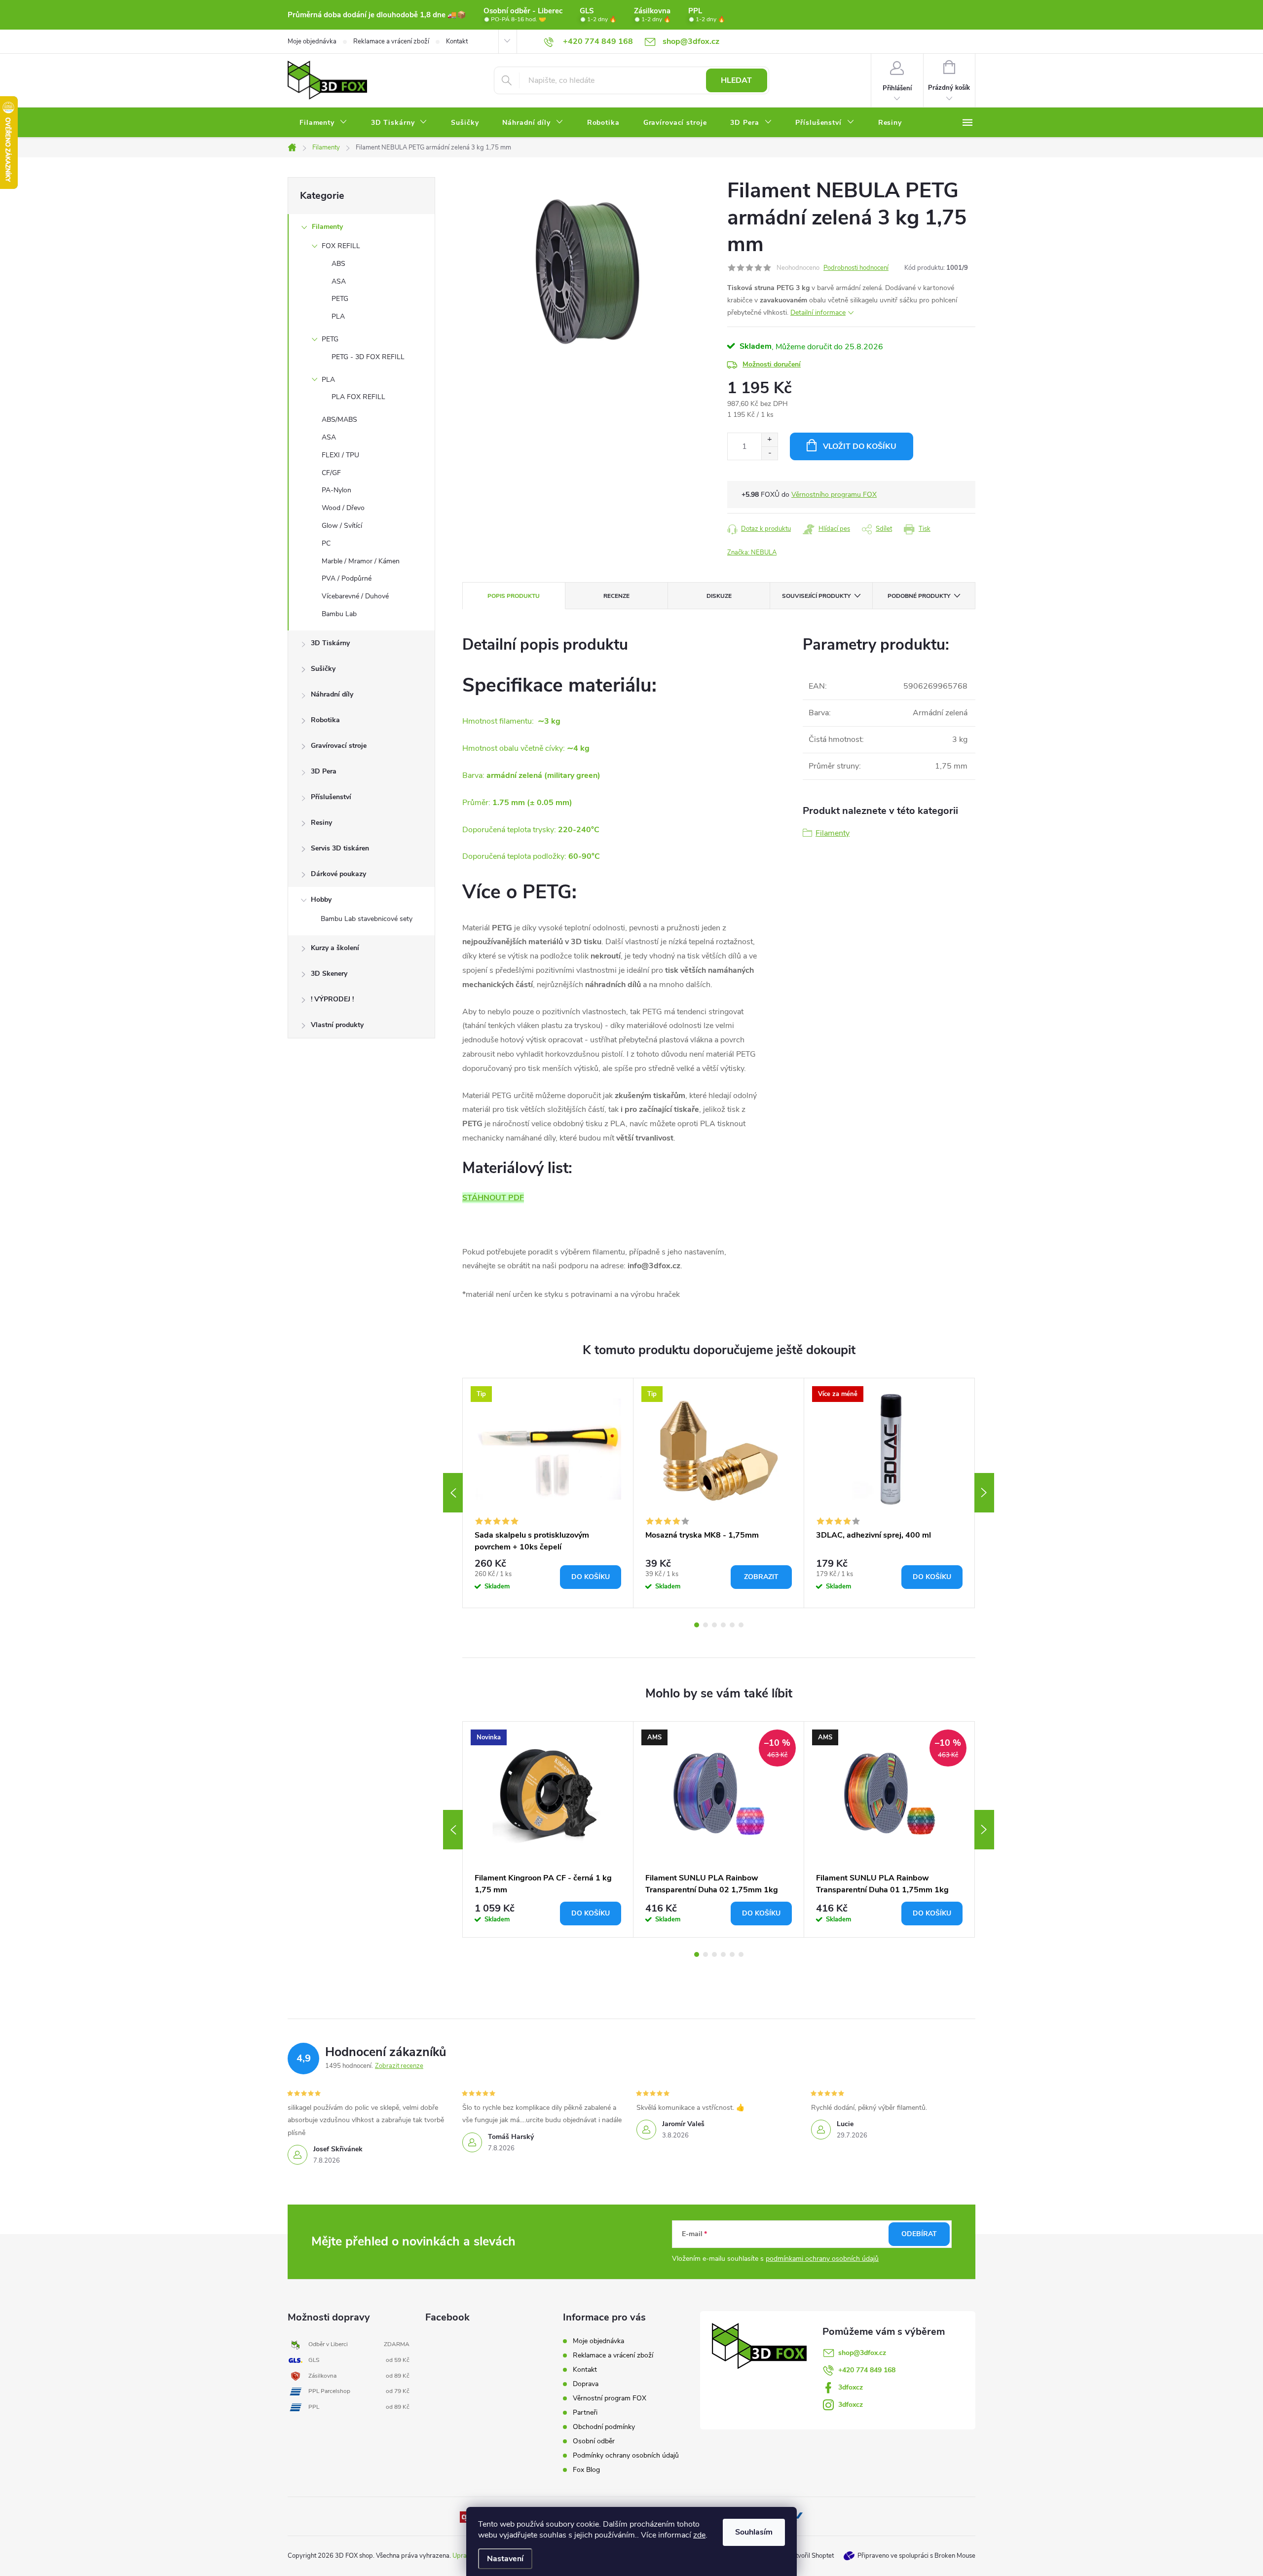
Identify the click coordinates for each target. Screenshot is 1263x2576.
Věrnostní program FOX (610, 2398)
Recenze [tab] (616, 596)
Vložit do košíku (860, 446)
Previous (453, 1493)
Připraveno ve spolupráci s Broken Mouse (916, 2556)
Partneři (585, 2412)
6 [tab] (741, 1625)
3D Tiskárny (330, 643)
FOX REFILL (341, 246)
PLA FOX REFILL (358, 397)
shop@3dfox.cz (862, 2353)
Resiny (321, 823)
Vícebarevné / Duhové (355, 596)
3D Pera (324, 771)
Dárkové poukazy (338, 874)
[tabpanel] (548, 1493)
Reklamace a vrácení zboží (391, 41)
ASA (339, 281)
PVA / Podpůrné (347, 578)
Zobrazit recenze (399, 2066)
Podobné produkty (919, 596)
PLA (338, 316)
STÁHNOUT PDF (493, 1198)
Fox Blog (586, 2470)
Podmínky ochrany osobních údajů (626, 2455)
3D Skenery (329, 974)
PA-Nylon (336, 490)
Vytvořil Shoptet (811, 2556)
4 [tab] (723, 1625)
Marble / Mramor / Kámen (361, 561)
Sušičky (323, 669)
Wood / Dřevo (343, 508)
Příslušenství (331, 797)
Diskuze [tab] (719, 596)
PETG (340, 299)
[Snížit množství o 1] (769, 453)
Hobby (321, 900)
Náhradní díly (332, 694)
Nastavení (505, 2559)
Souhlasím (754, 2532)
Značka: (752, 552)
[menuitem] (323, 123)
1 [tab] (697, 1625)
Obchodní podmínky (604, 2427)
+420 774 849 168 (867, 2370)
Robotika (325, 720)
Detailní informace (818, 313)
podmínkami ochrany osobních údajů (822, 2259)
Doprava (586, 2384)
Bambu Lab (339, 614)
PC (326, 543)
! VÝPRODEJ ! (332, 999)
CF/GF (331, 473)
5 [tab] (732, 1625)
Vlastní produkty (337, 1025)
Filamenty (327, 227)
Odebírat (919, 2234)
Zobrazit (761, 1577)
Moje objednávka (312, 41)
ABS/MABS (339, 420)
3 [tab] (714, 1625)
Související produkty (816, 596)
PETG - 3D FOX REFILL (368, 357)
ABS (338, 264)
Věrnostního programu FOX (834, 495)
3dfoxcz (851, 2387)
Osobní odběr (594, 2441)
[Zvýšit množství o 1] (769, 440)
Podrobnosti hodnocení (856, 268)
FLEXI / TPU (340, 455)
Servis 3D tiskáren (340, 848)
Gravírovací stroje (339, 746)
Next (984, 1493)
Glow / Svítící (342, 526)
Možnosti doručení (772, 364)
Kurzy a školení (335, 948)
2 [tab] (706, 1625)
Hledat (736, 80)
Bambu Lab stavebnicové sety (367, 919)
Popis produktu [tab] (514, 596)
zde (699, 2535)
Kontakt (457, 41)
